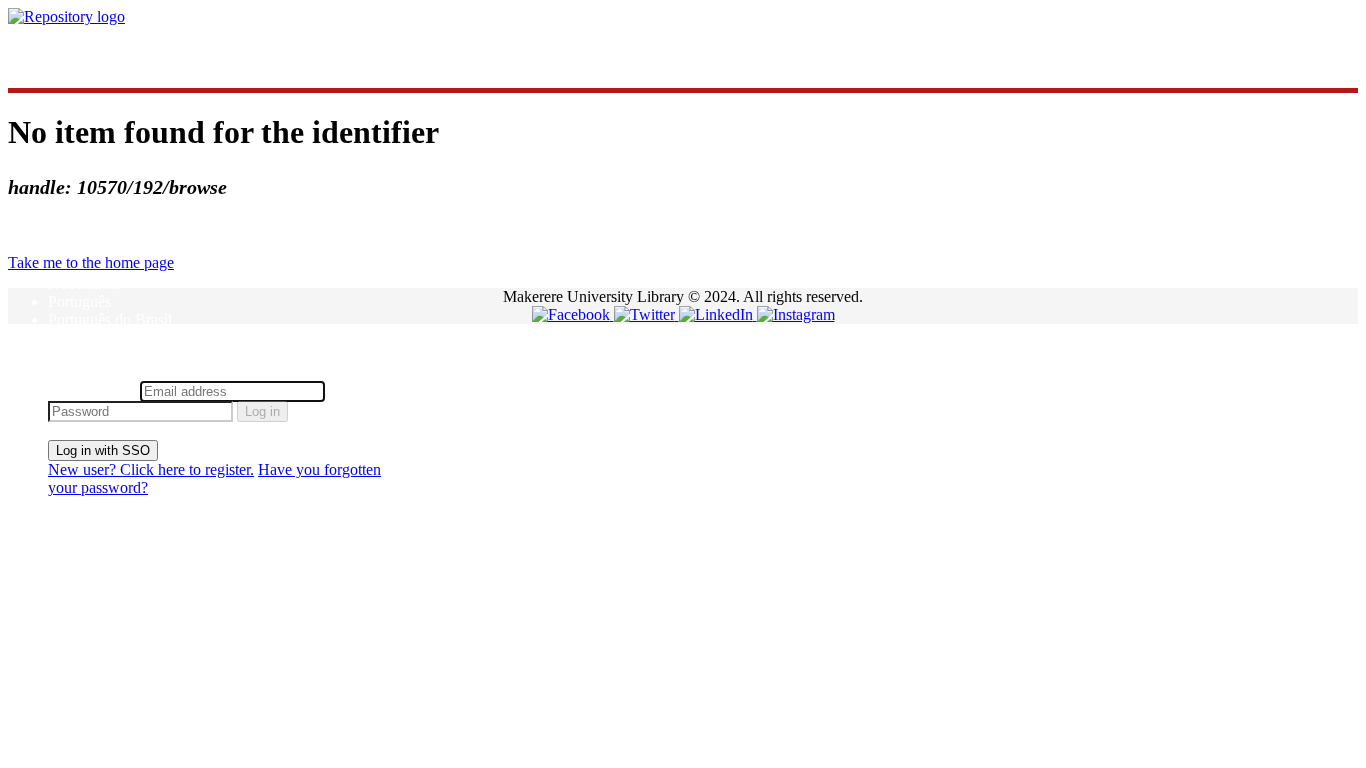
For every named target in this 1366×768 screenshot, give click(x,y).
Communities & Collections (135, 50)
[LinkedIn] (718, 314)
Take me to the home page (91, 262)
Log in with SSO (103, 450)
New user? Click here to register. (151, 469)
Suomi (68, 337)
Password (359, 390)
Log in (262, 411)
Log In (69, 371)
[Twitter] (646, 314)
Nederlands (84, 283)
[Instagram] (796, 314)
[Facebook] (573, 314)
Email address (92, 390)
